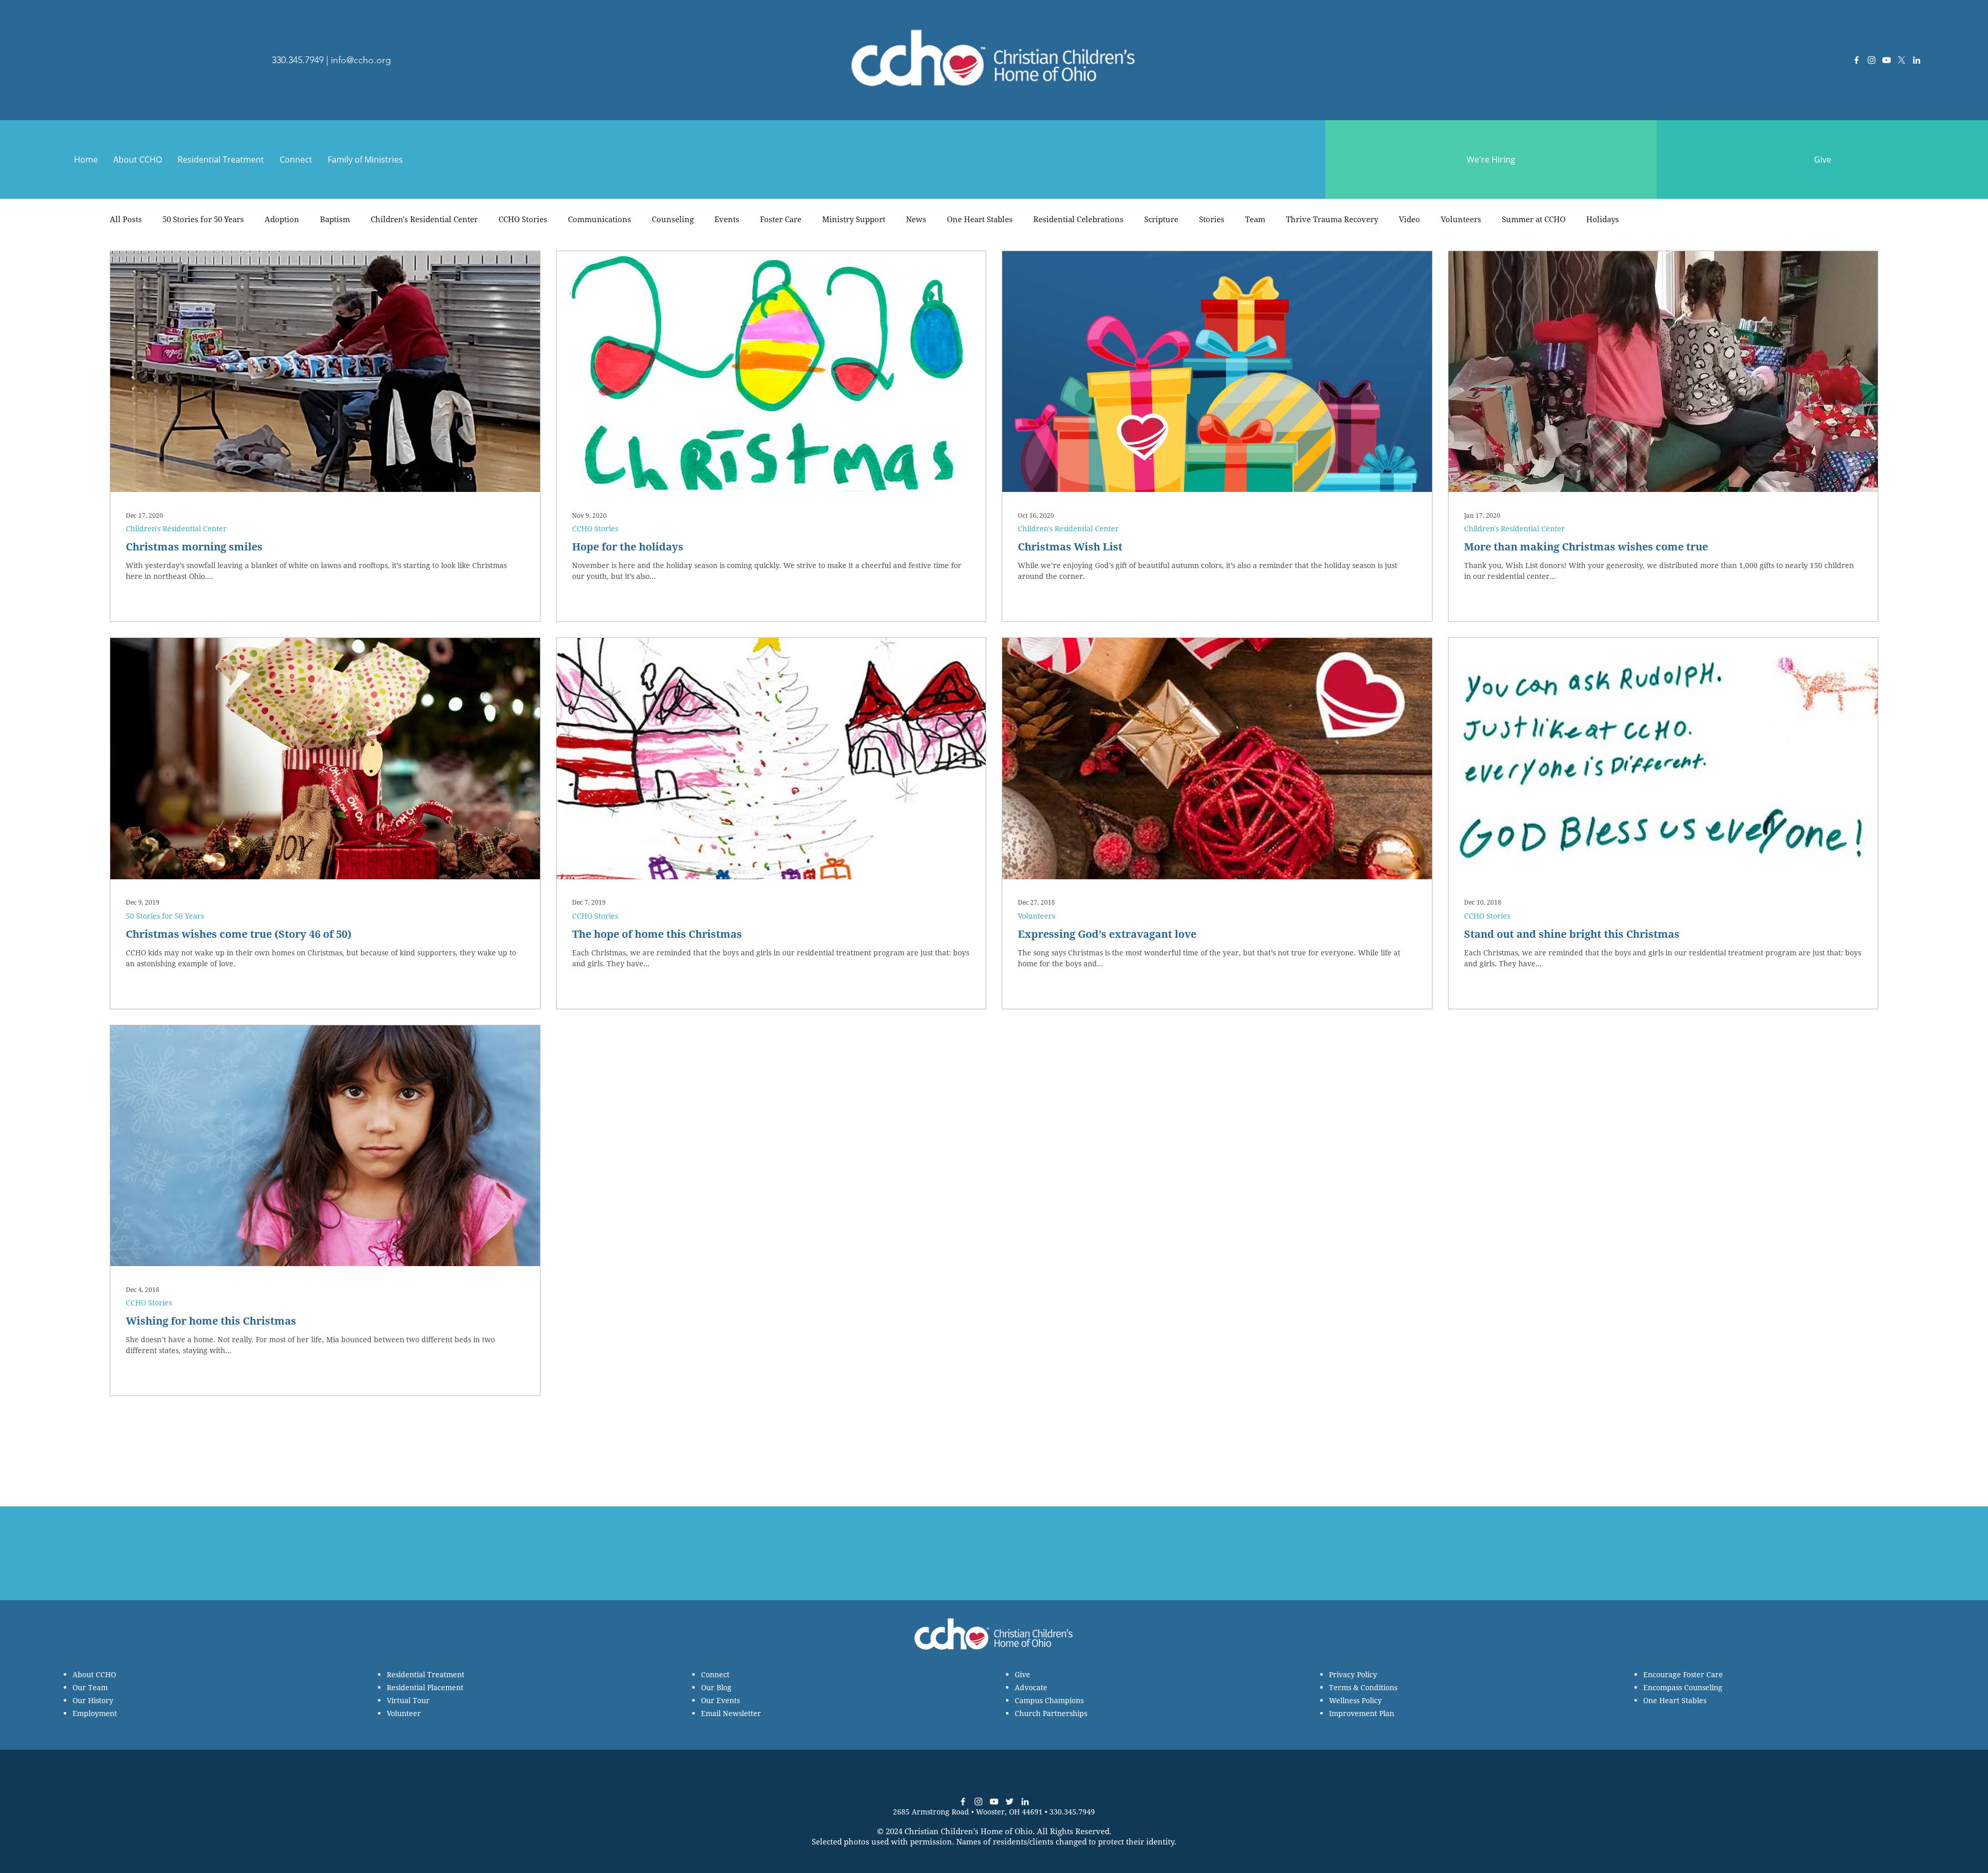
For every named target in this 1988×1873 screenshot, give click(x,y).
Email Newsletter (731, 1713)
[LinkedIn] (1917, 60)
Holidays (1603, 219)
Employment (95, 1713)
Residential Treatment (426, 1674)
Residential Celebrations (1078, 219)
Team (1255, 219)
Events (727, 219)
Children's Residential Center (424, 219)
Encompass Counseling (1683, 1687)
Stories (1212, 219)
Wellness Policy (1355, 1700)
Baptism (335, 219)
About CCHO (94, 1674)
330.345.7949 (298, 60)
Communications (600, 219)
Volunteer (404, 1713)
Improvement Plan (1362, 1713)
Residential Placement (425, 1687)
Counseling (673, 219)
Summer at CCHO (1534, 219)
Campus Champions (1049, 1700)
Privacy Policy (1353, 1674)
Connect (715, 1674)
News (916, 219)
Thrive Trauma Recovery (1332, 219)
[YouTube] (1887, 60)
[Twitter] (1010, 1802)
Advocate (1031, 1687)
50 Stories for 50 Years (203, 219)
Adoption (282, 219)
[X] (1902, 60)
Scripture (1161, 219)
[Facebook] (1857, 60)
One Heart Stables (980, 219)
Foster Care (781, 219)
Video (1409, 219)
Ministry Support (854, 219)
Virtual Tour (408, 1700)
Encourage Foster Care (1683, 1674)
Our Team (90, 1687)
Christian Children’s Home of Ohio (969, 1831)
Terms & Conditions (1363, 1687)
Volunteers (1461, 219)
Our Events (720, 1700)
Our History (93, 1700)
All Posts (126, 219)
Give (1022, 1674)
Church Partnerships (1051, 1713)
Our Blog (716, 1687)
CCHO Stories (523, 219)
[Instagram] (1872, 60)
